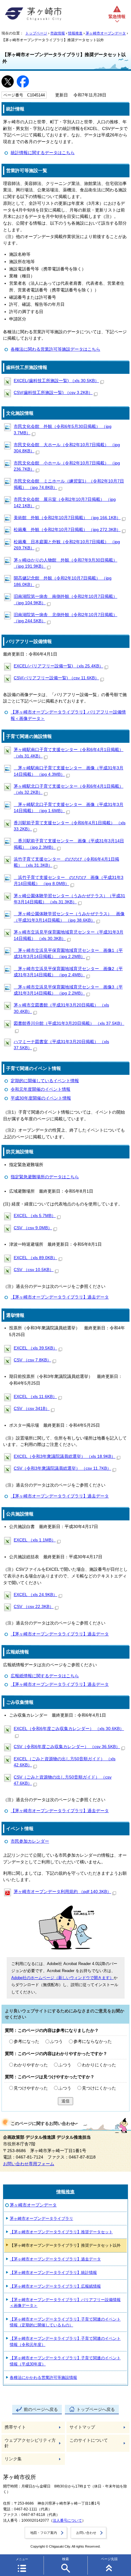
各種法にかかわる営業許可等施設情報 (43, 2377)
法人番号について (67, 2520)
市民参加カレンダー (30, 1841)
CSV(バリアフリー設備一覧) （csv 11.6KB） (56, 678)
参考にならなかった (93, 2041)
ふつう (56, 2041)
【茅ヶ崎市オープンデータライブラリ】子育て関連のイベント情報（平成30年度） (65, 2361)
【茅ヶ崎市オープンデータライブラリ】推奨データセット (61, 2232)
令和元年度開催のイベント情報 (41, 1089)
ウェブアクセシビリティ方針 (30, 2443)
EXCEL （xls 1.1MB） (35, 1540)
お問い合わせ (86, 2533)
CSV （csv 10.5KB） (34, 1270)
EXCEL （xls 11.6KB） (35, 1397)
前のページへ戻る (41, 2410)
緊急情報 (117, 17)
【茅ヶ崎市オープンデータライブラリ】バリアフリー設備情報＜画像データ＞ (65, 2303)
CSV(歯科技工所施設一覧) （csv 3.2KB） (53, 393)
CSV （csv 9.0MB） (33, 1228)
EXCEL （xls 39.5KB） (35, 1348)
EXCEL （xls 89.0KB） (35, 1258)
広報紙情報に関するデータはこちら (45, 1676)
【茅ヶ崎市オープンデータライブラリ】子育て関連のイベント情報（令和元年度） (65, 2341)
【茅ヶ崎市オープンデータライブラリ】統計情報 (53, 2273)
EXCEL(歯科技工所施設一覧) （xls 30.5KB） (56, 381)
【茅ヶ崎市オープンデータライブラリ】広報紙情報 (55, 2286)
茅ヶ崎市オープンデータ (106, 33)
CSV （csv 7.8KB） (32, 1360)
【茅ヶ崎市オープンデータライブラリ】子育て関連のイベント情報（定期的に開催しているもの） (65, 2322)
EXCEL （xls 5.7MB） (35, 1216)
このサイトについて (89, 2440)
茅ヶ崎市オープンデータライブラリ (41, 2218)
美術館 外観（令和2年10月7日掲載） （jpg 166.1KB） (67, 518)
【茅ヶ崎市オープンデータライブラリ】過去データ (60, 1297)
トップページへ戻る (96, 2410)
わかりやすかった (31, 2065)
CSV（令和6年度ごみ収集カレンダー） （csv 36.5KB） (67, 1747)
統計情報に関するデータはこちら (43, 153)
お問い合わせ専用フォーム (29, 2164)
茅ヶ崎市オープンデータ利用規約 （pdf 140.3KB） (62, 1892)
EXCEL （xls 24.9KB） (35, 1595)
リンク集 (13, 2459)
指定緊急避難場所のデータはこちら (45, 1177)
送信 (65, 2101)
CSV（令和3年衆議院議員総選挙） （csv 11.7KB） (62, 1468)
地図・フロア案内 (44, 2533)
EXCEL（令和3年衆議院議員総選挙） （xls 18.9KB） (65, 1456)
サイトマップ (82, 2427)
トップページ (36, 33)
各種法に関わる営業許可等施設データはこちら (55, 349)
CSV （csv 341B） (32, 1409)
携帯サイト (15, 2427)
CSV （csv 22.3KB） (34, 1607)
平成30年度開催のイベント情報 (41, 1098)
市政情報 (58, 33)
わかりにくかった (99, 2065)
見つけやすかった (31, 2088)
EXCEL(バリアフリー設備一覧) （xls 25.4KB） (58, 666)
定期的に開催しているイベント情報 (45, 1081)
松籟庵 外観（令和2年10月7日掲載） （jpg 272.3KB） (67, 530)
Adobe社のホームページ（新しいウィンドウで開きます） (62, 1978)
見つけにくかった (99, 2088)
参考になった (27, 2041)
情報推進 (75, 33)
